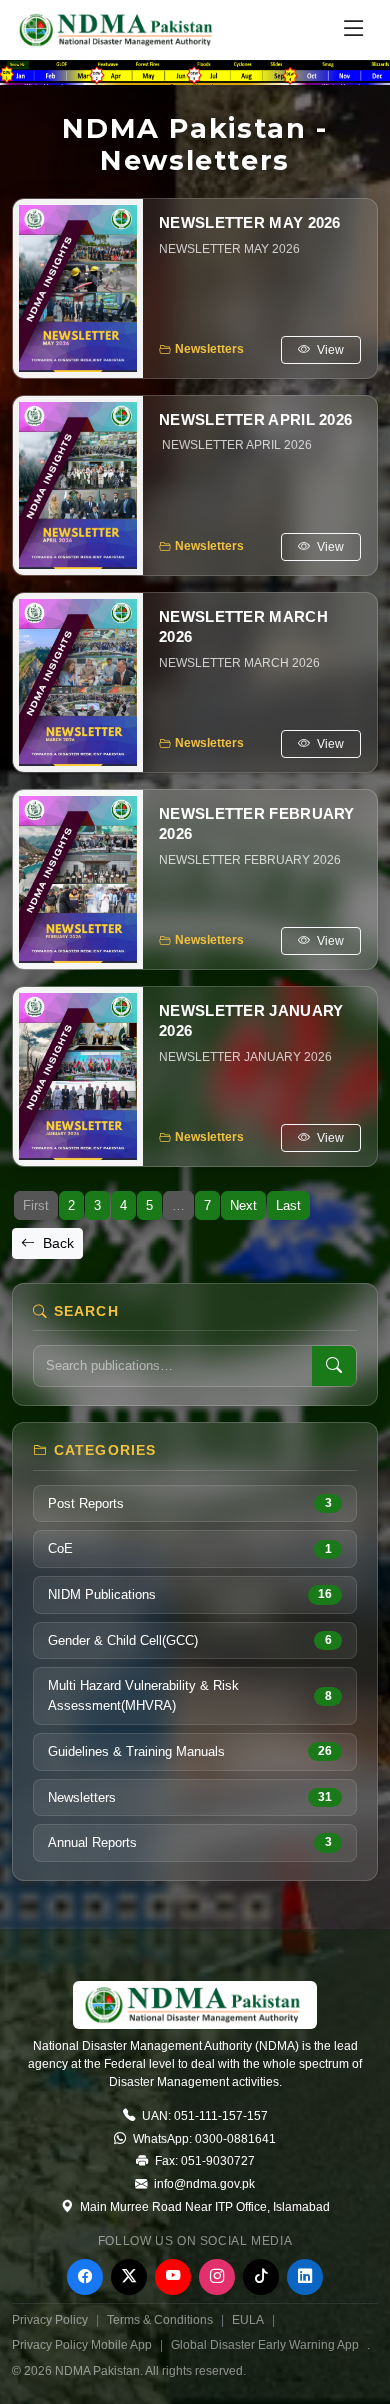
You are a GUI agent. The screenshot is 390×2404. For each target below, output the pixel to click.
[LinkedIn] (305, 2277)
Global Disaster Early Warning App (265, 2345)
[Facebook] (85, 2277)
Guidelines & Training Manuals (190, 1751)
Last (288, 1205)
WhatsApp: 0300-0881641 (203, 2139)
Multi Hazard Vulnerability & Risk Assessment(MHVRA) (190, 1695)
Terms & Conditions (160, 2320)
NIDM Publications (190, 1594)
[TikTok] (261, 2277)
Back (56, 1243)
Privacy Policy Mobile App (82, 2345)
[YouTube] (173, 2277)
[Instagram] (217, 2277)
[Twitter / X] (129, 2277)
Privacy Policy (50, 2320)
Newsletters (190, 1797)
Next (243, 1205)
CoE (190, 1548)
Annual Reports (190, 1842)
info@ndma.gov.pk (203, 2184)
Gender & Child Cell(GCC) (190, 1640)
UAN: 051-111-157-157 (203, 2116)
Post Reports (190, 1503)
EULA (248, 2320)
